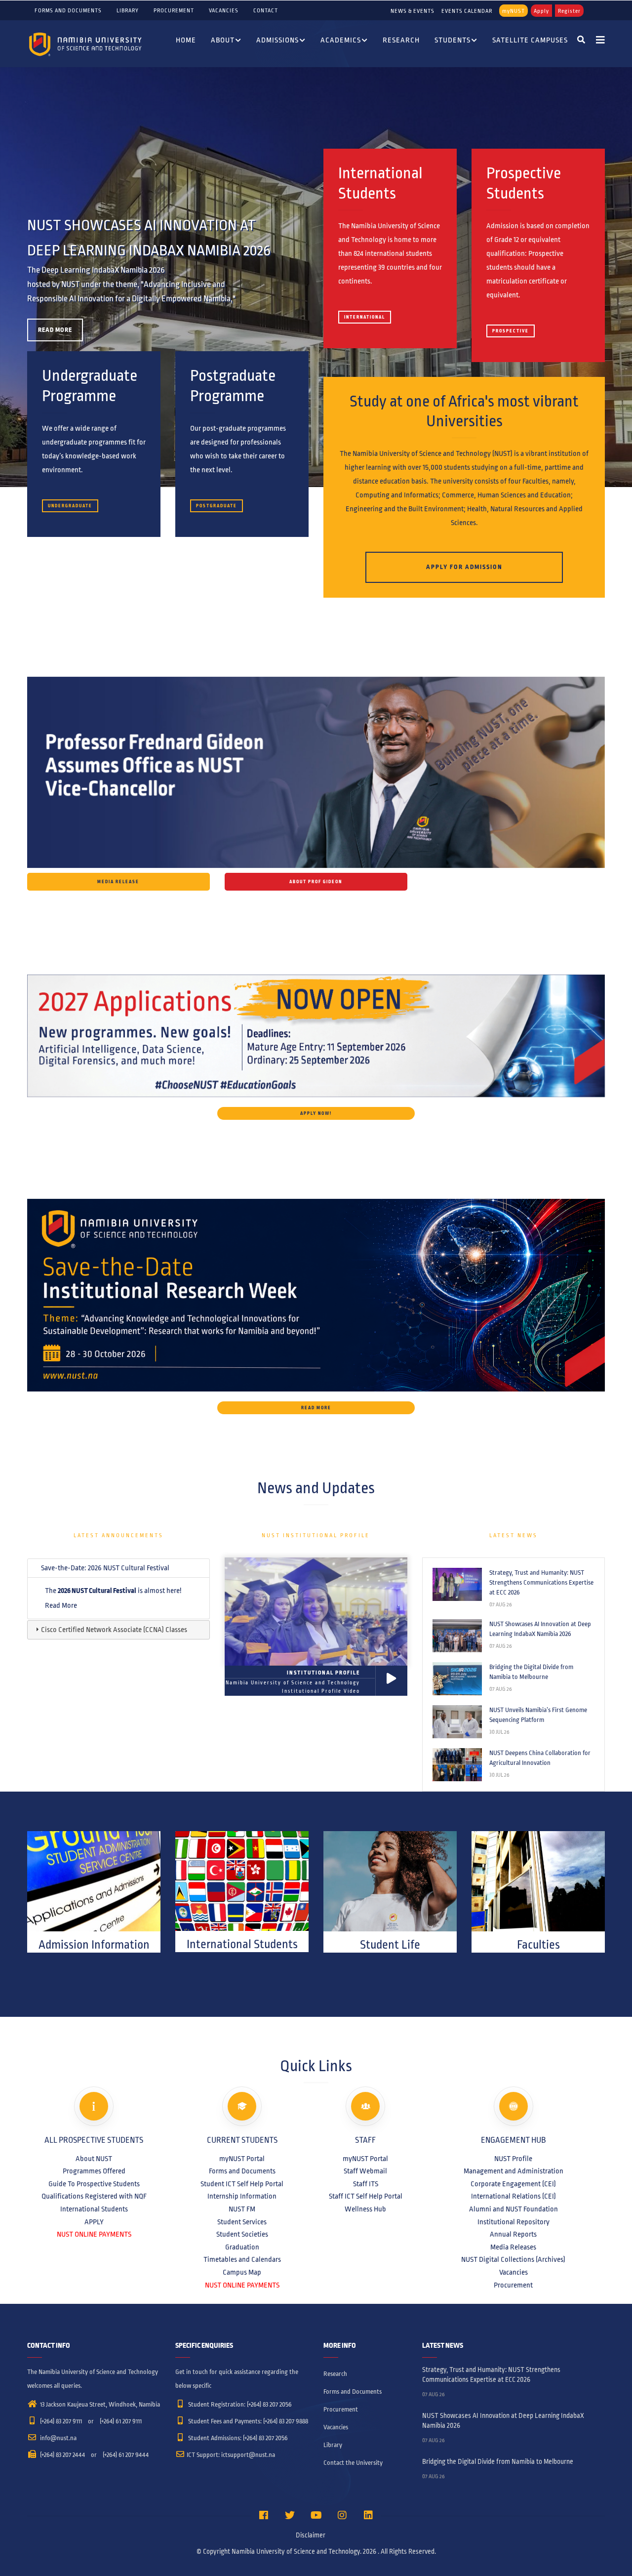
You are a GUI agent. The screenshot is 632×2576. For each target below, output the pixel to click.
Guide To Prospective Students (94, 2184)
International (365, 317)
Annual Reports (513, 2234)
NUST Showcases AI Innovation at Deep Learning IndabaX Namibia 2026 (540, 1629)
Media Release (118, 882)
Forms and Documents (68, 10)
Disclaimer (311, 2535)
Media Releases (513, 2247)
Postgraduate (217, 506)
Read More (55, 330)
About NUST (94, 2159)
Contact (266, 10)
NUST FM (242, 2209)
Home (186, 40)
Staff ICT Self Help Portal (366, 2196)
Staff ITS (366, 2184)
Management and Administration (513, 2171)
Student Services (242, 2222)
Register (569, 11)
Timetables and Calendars (242, 2259)
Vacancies (224, 10)
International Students (94, 2209)
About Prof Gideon (316, 882)
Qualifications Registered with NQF (94, 2196)
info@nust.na (58, 2438)
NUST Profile (513, 2159)
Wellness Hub (365, 2209)
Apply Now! (316, 1113)
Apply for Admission (464, 567)
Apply (541, 11)
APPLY (94, 2222)
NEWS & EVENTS (413, 11)
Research (401, 40)
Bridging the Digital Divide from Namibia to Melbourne (531, 1672)
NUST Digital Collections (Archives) (513, 2259)
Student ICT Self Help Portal (242, 2184)
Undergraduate (70, 506)
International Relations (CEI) (513, 2196)
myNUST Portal (242, 2159)
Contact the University (353, 2463)
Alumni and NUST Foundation (513, 2209)
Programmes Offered (94, 2171)
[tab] (118, 1568)
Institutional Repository (513, 2222)
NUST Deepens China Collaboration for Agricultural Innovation (540, 1758)
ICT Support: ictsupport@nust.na (231, 2455)
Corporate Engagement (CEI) (513, 2184)
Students (453, 40)
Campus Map (242, 2272)
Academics (341, 40)
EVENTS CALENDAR (467, 11)
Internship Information (242, 2196)
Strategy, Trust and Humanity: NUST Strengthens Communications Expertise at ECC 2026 (541, 1583)
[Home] (86, 44)
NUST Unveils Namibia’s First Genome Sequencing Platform (538, 1715)
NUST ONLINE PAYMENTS (94, 2234)
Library (128, 10)
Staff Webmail (365, 2171)
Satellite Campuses (530, 40)
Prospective (511, 331)
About (223, 40)
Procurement (174, 10)
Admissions (277, 40)
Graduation (242, 2247)
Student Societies (242, 2234)
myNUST (513, 11)
